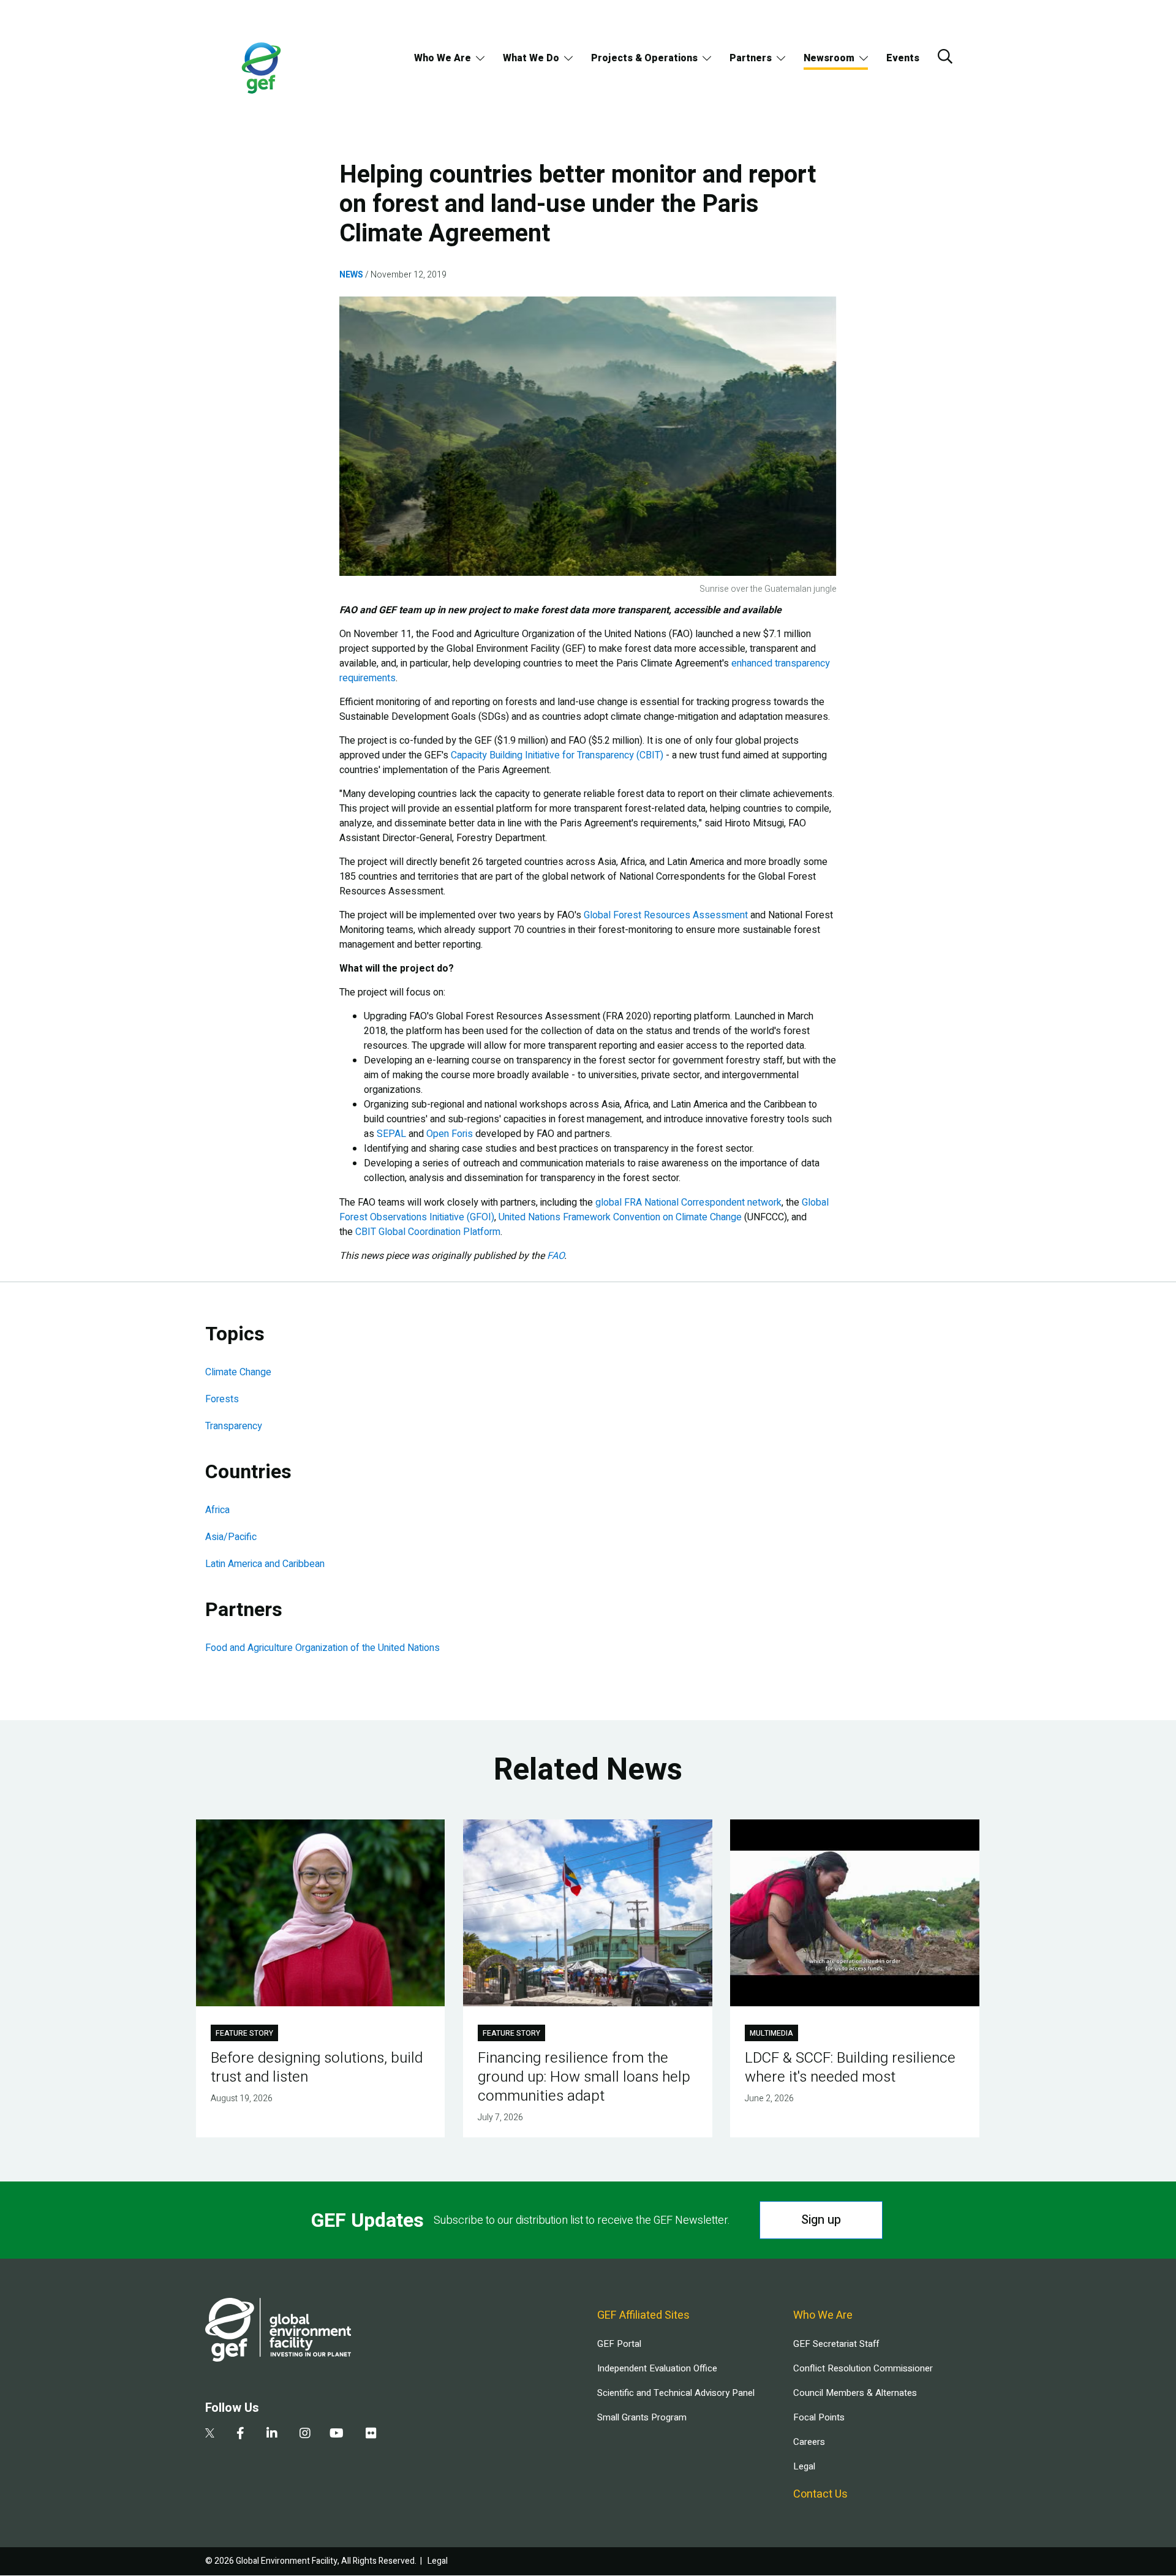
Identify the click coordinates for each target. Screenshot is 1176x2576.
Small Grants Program (642, 2417)
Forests (222, 1399)
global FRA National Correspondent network (688, 1203)
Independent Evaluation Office (657, 2368)
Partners (751, 58)
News (351, 275)
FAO (556, 1256)
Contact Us (820, 2494)
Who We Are (443, 58)
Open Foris (450, 1134)
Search (945, 56)
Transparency (234, 1426)
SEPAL (391, 1134)
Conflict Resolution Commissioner (863, 2368)
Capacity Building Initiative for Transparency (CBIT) (557, 755)
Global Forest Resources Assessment (666, 915)
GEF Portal (619, 2344)
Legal (804, 2466)
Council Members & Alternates (855, 2393)
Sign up (821, 2220)
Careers (809, 2442)
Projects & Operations (644, 58)
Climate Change (238, 1372)
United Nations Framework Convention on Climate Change (620, 1217)
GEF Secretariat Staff (836, 2344)
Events (903, 58)
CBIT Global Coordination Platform (428, 1232)
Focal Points (819, 2417)
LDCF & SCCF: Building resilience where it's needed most (850, 2068)
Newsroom (829, 58)
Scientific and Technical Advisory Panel (676, 2393)
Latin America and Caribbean (265, 1564)
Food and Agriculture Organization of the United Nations (322, 1648)
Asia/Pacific (231, 1537)
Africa (217, 1510)
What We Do (531, 58)
